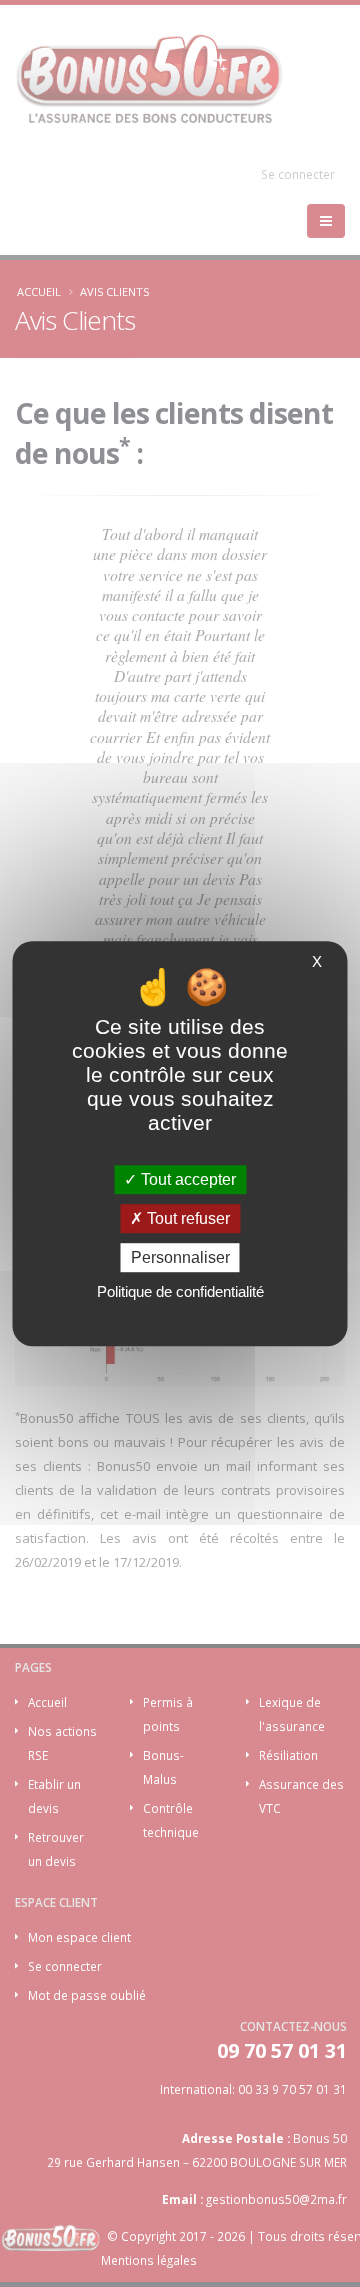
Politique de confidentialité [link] (180, 1291)
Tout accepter (186, 1179)
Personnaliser (180, 1257)
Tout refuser (186, 1218)
